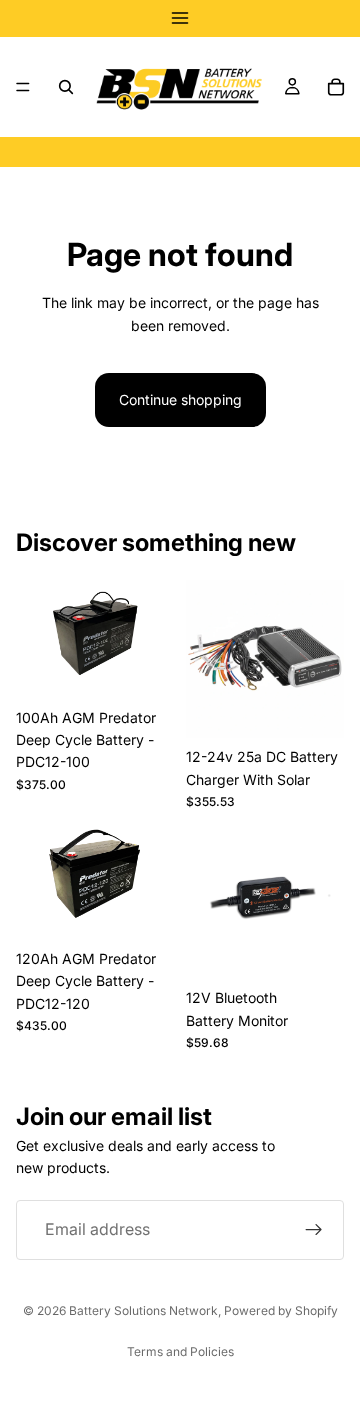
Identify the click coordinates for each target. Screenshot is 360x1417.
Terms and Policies (180, 1351)
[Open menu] (180, 18)
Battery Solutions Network (143, 1310)
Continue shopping (180, 399)
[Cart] (336, 87)
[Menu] (23, 87)
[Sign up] (314, 1230)
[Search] (66, 87)
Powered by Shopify (281, 1310)
